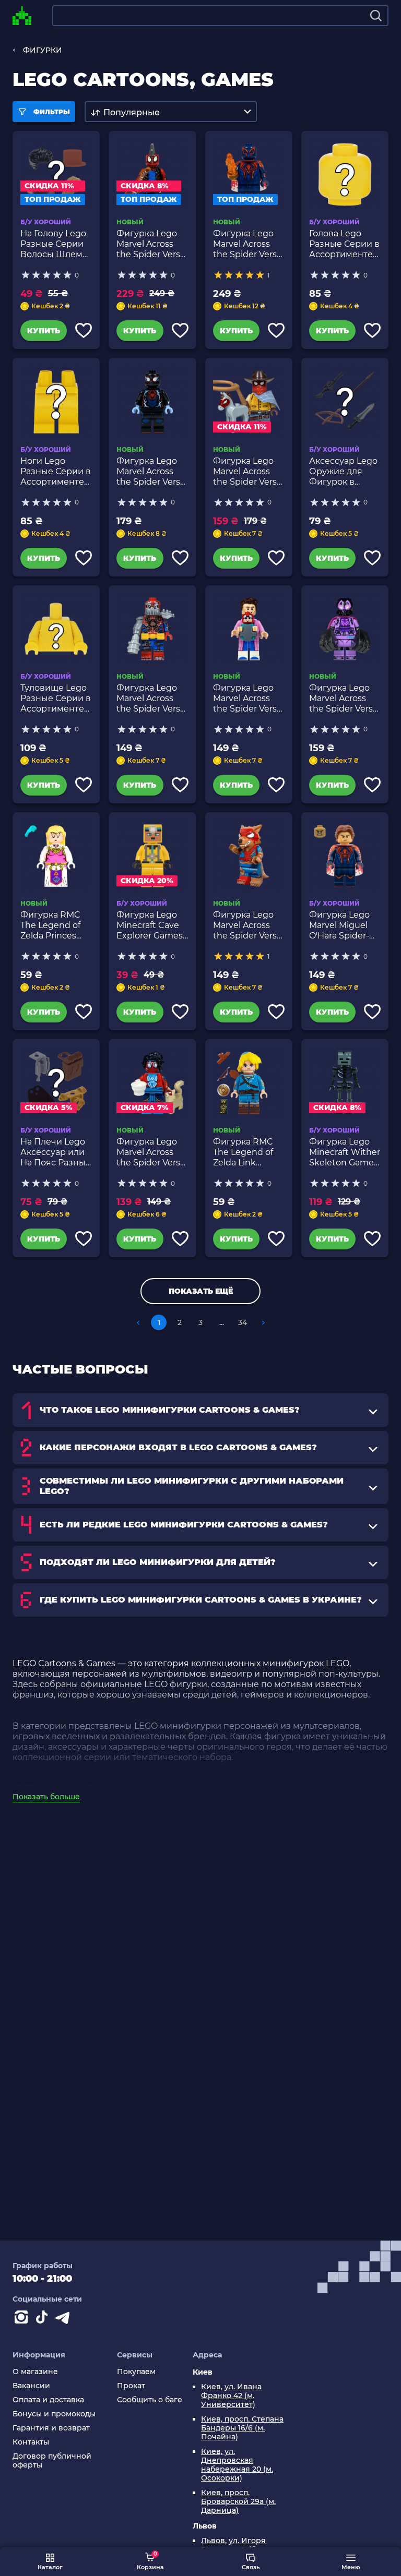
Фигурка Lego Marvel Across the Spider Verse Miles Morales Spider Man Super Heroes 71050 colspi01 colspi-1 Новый (151, 472)
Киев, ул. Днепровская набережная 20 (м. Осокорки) (237, 2465)
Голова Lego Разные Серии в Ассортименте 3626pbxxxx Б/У (344, 244)
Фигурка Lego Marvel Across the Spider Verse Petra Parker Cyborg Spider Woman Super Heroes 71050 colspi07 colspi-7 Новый (151, 699)
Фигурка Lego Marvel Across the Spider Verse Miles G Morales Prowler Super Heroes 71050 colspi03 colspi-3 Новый (344, 699)
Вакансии (31, 2386)
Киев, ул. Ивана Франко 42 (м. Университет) (231, 2396)
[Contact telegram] (65, 2319)
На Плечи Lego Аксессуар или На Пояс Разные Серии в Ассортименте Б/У (56, 1152)
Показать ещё (201, 1291)
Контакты (31, 2442)
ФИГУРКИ (43, 50)
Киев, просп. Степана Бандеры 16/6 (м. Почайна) (242, 2428)
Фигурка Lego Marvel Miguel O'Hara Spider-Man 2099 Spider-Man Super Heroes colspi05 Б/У (339, 925)
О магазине (35, 2372)
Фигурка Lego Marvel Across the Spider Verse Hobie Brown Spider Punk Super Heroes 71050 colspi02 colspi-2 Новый (151, 244)
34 (243, 1322)
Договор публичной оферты (52, 2461)
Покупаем (136, 2372)
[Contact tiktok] (44, 2319)
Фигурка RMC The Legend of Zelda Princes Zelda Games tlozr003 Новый (54, 925)
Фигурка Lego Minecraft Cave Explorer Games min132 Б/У (150, 925)
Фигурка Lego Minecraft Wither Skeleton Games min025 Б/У (345, 1152)
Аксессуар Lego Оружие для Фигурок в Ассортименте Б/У (343, 472)
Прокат (131, 2386)
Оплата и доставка (48, 2400)
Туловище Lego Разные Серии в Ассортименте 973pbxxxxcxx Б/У (56, 699)
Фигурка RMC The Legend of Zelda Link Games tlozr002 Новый (246, 1152)
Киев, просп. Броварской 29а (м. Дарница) (238, 2502)
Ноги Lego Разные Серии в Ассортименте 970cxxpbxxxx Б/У (56, 472)
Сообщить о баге (150, 2400)
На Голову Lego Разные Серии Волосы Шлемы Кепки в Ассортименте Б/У (55, 244)
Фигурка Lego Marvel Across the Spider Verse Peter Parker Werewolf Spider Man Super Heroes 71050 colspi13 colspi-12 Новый (247, 925)
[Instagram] (23, 2319)
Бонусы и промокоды (54, 2414)
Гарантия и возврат (51, 2428)
